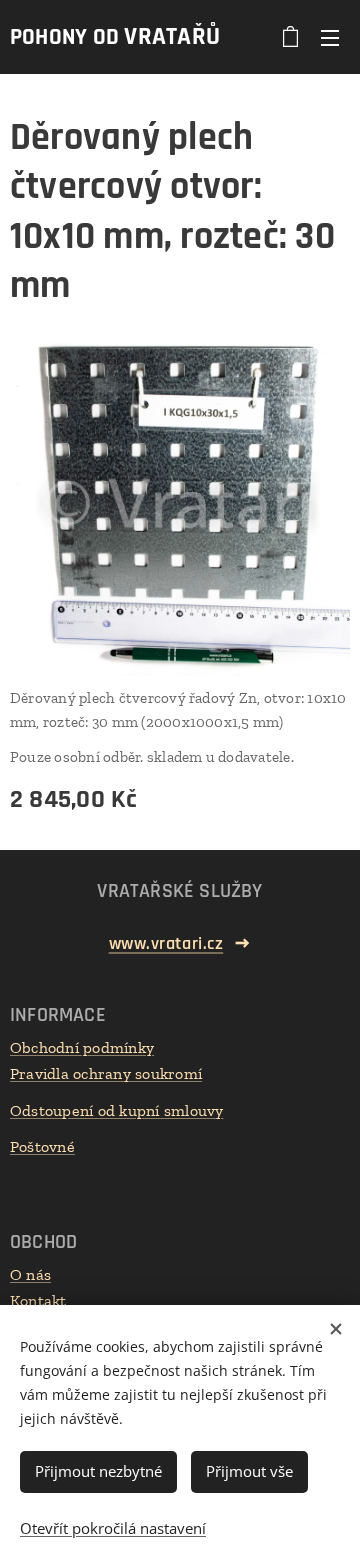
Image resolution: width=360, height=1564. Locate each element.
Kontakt (38, 1300)
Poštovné (42, 1146)
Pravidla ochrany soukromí (106, 1073)
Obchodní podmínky (82, 1047)
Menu (330, 37)
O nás (30, 1274)
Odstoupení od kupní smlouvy (116, 1110)
